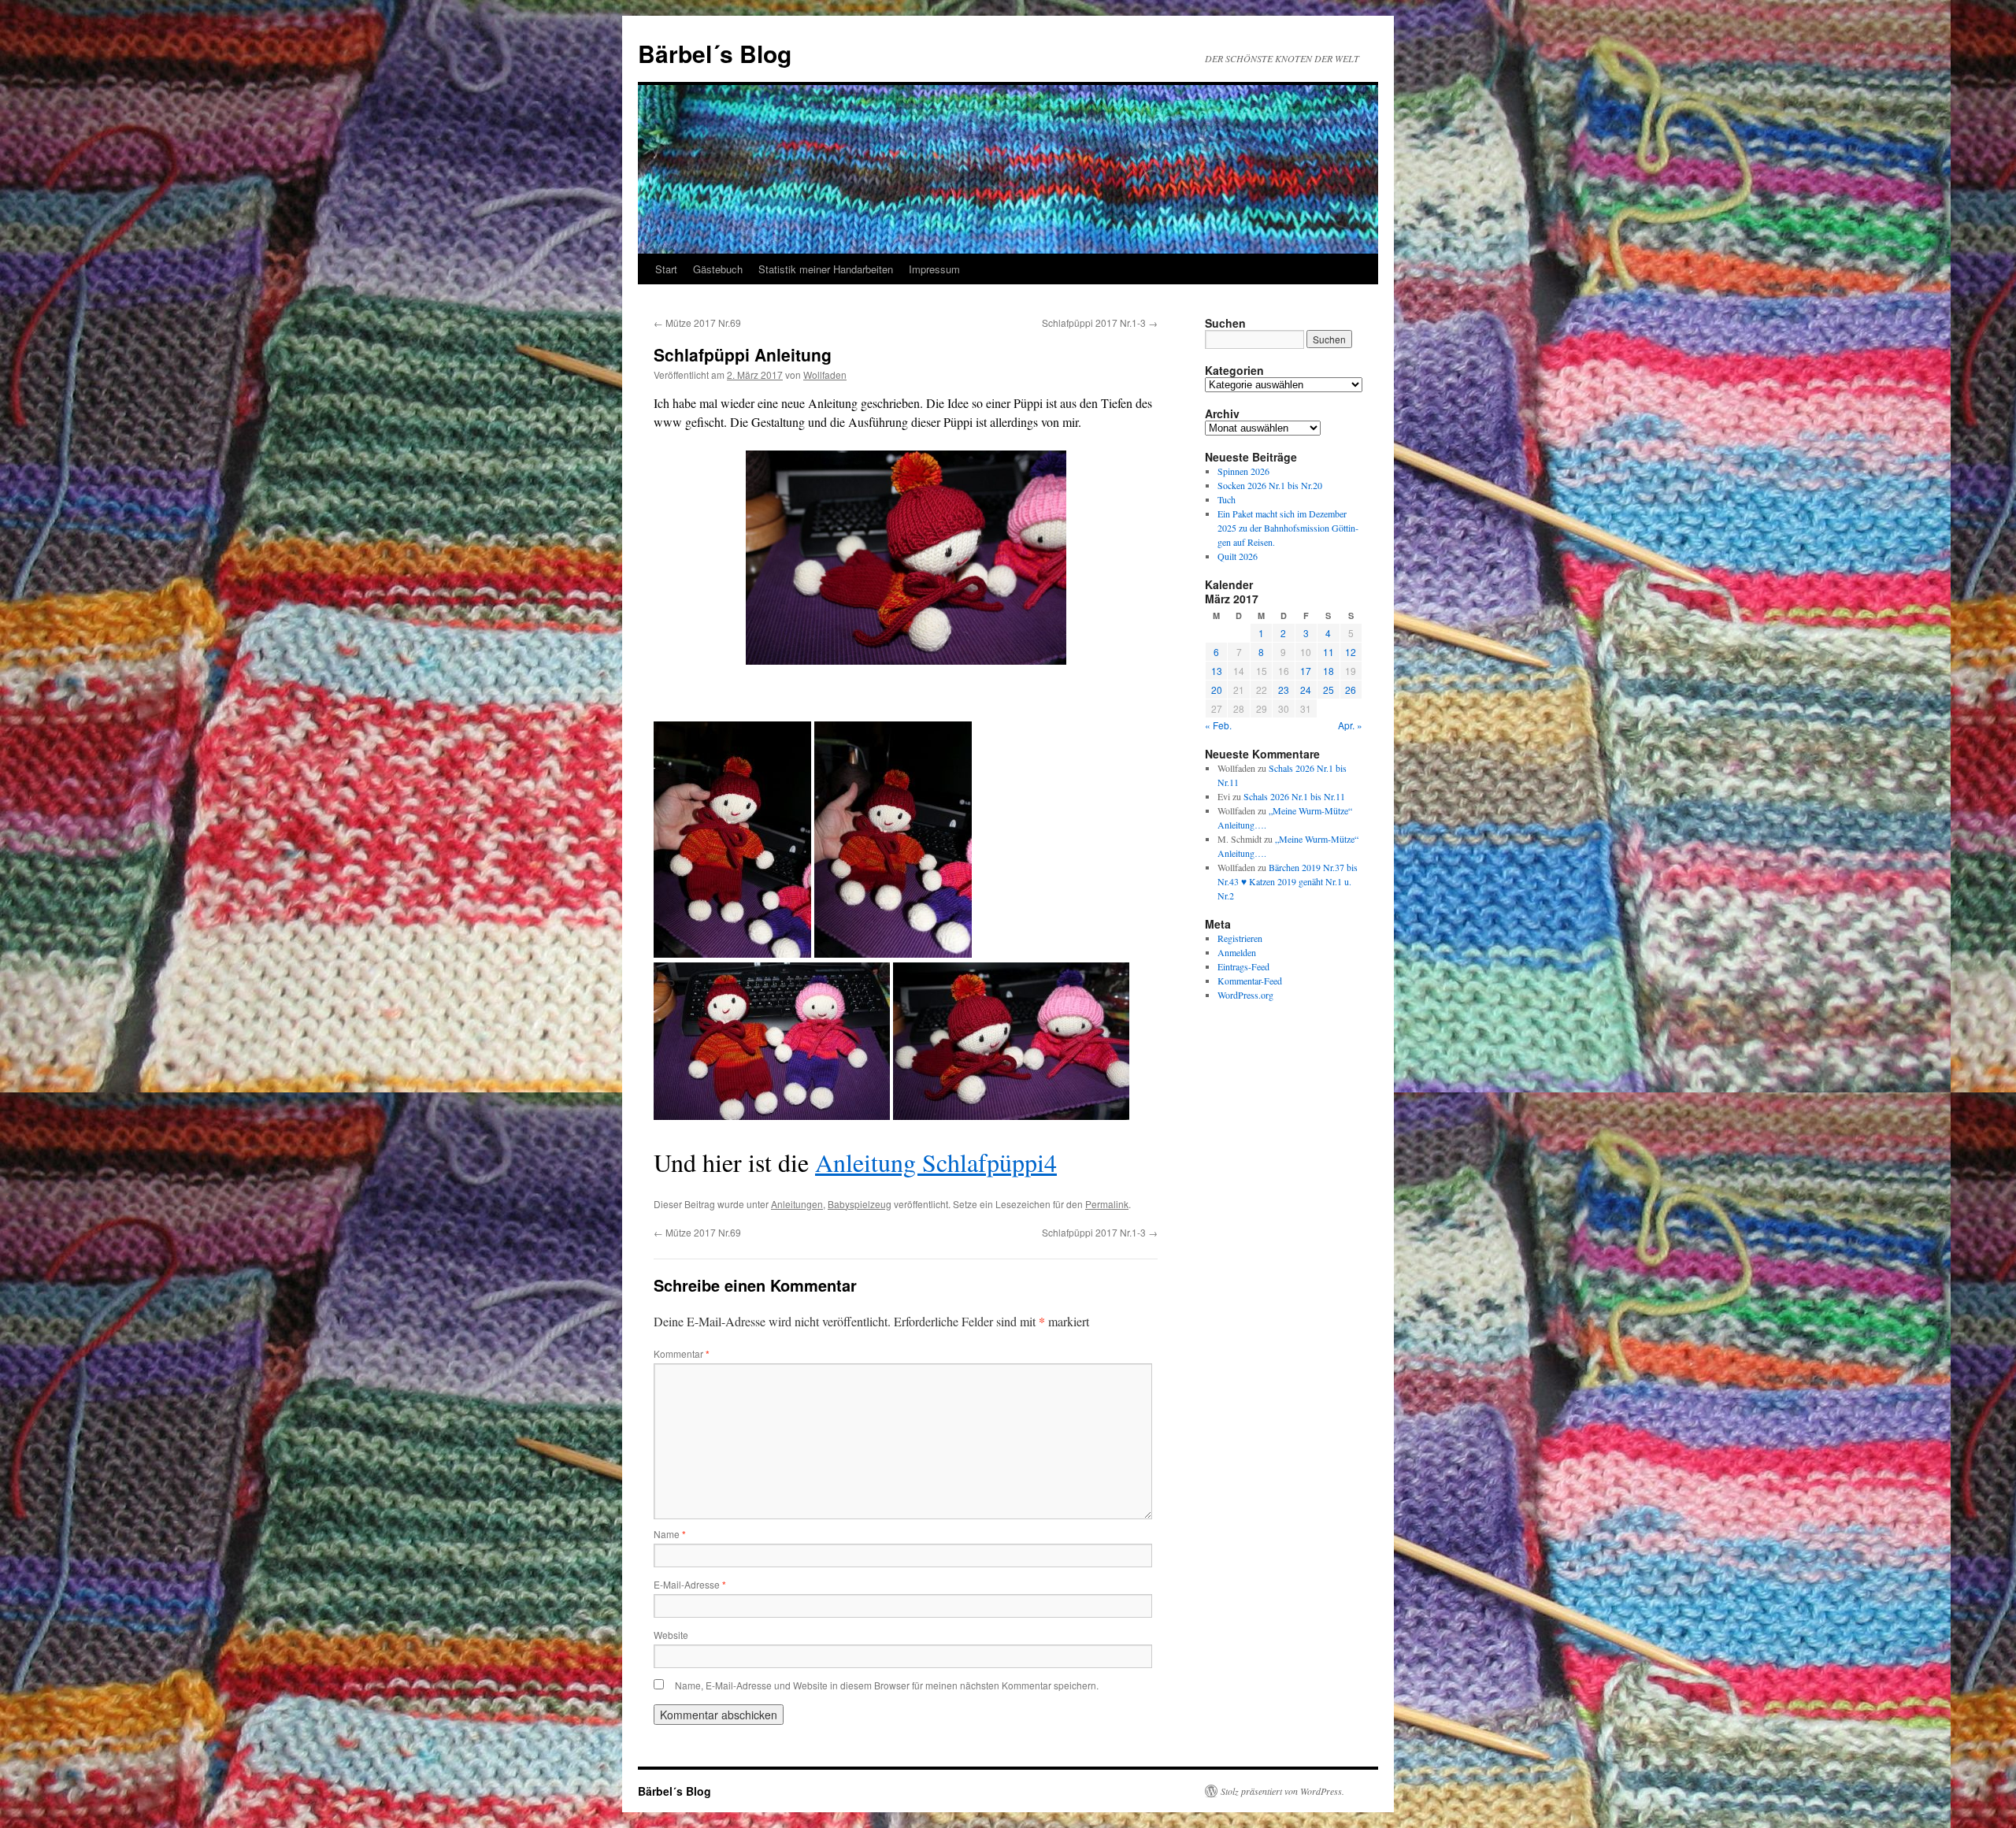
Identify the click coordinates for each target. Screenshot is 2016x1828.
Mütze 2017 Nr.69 (697, 323)
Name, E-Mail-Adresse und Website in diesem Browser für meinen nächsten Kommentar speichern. (887, 1685)
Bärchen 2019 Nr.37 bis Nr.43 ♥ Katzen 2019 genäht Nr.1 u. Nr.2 (1288, 881)
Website (671, 1635)
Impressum (934, 269)
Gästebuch (718, 269)
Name (670, 1534)
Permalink (1107, 1204)
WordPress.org (1245, 995)
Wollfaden (825, 374)
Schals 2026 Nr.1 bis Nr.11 (1294, 796)
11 (1329, 652)
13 (1217, 671)
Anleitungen (797, 1204)
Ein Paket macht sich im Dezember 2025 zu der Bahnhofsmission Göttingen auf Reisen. (1288, 528)
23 (1284, 690)
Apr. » (1350, 725)
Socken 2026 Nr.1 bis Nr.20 (1270, 485)
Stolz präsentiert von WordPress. (1282, 1791)
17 (1306, 671)
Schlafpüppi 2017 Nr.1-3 (1100, 323)
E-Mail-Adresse (690, 1584)
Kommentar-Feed (1250, 981)
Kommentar (682, 1353)
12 (1351, 652)
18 (1329, 671)
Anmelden (1237, 952)
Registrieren (1240, 938)
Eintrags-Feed (1243, 966)
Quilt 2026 (1238, 556)
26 (1351, 690)
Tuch (1227, 499)
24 (1306, 690)
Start (666, 269)
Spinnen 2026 (1243, 471)
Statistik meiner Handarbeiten (826, 269)
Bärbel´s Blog (715, 53)
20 (1217, 690)
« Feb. (1218, 725)
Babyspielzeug (860, 1204)
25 (1329, 690)
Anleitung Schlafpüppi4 (936, 1162)
